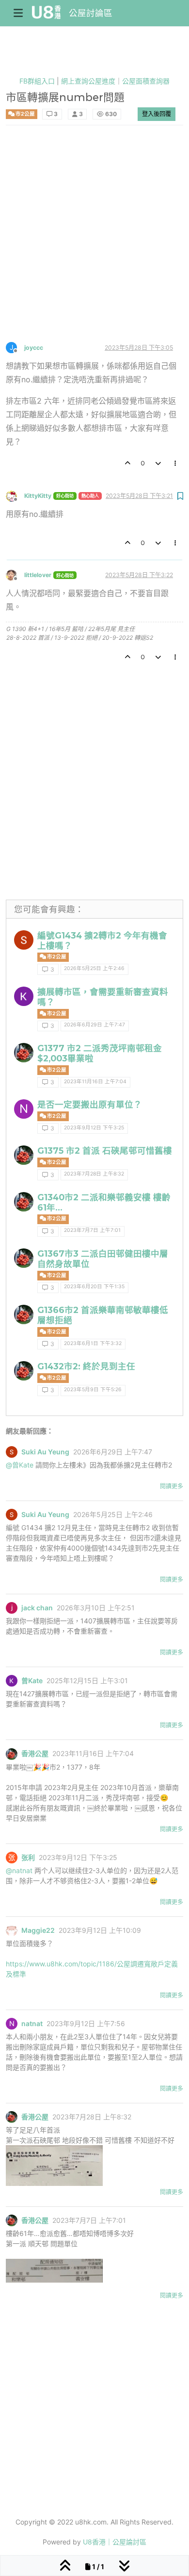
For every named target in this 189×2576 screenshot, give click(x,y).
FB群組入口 (37, 81)
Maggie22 (38, 1930)
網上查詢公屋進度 (88, 81)
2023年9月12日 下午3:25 (94, 1128)
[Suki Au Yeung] (24, 940)
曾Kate (32, 1681)
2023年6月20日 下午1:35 (94, 1287)
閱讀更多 (172, 1486)
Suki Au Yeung (45, 1452)
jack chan (37, 1608)
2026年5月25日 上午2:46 (94, 968)
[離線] (15, 495)
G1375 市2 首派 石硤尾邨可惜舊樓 (105, 1151)
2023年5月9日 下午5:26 (93, 1390)
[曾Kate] (24, 996)
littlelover (38, 575)
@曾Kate (20, 1465)
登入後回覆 (157, 114)
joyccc (34, 348)
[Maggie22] (12, 1930)
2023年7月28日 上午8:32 (94, 1174)
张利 (28, 1858)
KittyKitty (38, 496)
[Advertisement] (94, 242)
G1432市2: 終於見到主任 (86, 1366)
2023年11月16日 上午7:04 (95, 1082)
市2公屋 (25, 114)
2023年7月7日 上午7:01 (92, 1230)
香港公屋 (35, 1754)
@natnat (19, 1870)
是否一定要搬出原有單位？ (90, 1104)
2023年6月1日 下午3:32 (93, 1343)
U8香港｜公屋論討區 (115, 2542)
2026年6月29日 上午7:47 (94, 1025)
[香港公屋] (24, 1053)
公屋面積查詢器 (146, 81)
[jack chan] (12, 1608)
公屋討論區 (91, 13)
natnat (32, 2024)
